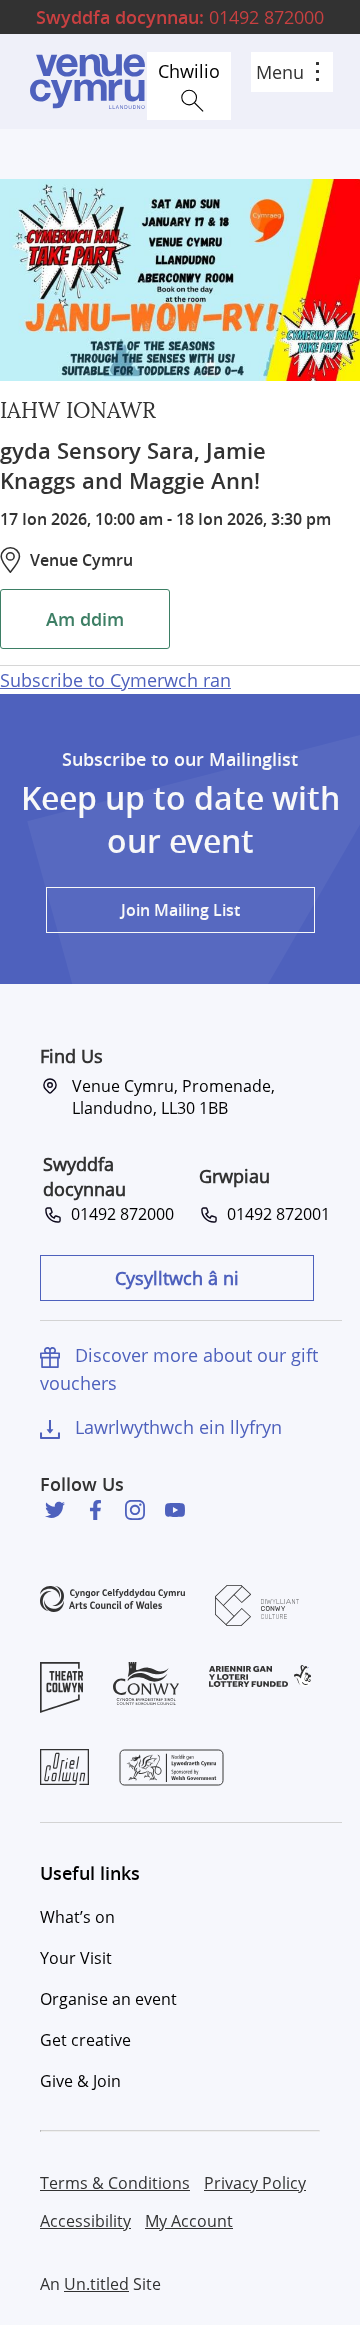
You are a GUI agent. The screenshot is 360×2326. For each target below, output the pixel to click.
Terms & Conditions (115, 2183)
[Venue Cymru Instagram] (135, 1510)
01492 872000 (180, 17)
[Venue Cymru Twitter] (55, 1510)
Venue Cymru (87, 81)
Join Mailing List (180, 910)
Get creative (85, 2040)
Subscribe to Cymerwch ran (115, 680)
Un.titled (96, 2284)
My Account (189, 2221)
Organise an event (108, 1999)
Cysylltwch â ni (177, 1278)
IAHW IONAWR (78, 411)
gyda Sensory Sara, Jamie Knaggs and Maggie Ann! (133, 466)
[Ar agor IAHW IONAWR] (180, 280)
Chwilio (189, 71)
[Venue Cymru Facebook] (95, 1510)
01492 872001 (274, 1214)
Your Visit (76, 1958)
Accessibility (85, 2221)
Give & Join (80, 2081)
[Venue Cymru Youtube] (175, 1510)
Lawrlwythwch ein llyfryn (178, 1427)
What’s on (77, 1917)
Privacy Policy (255, 2183)
